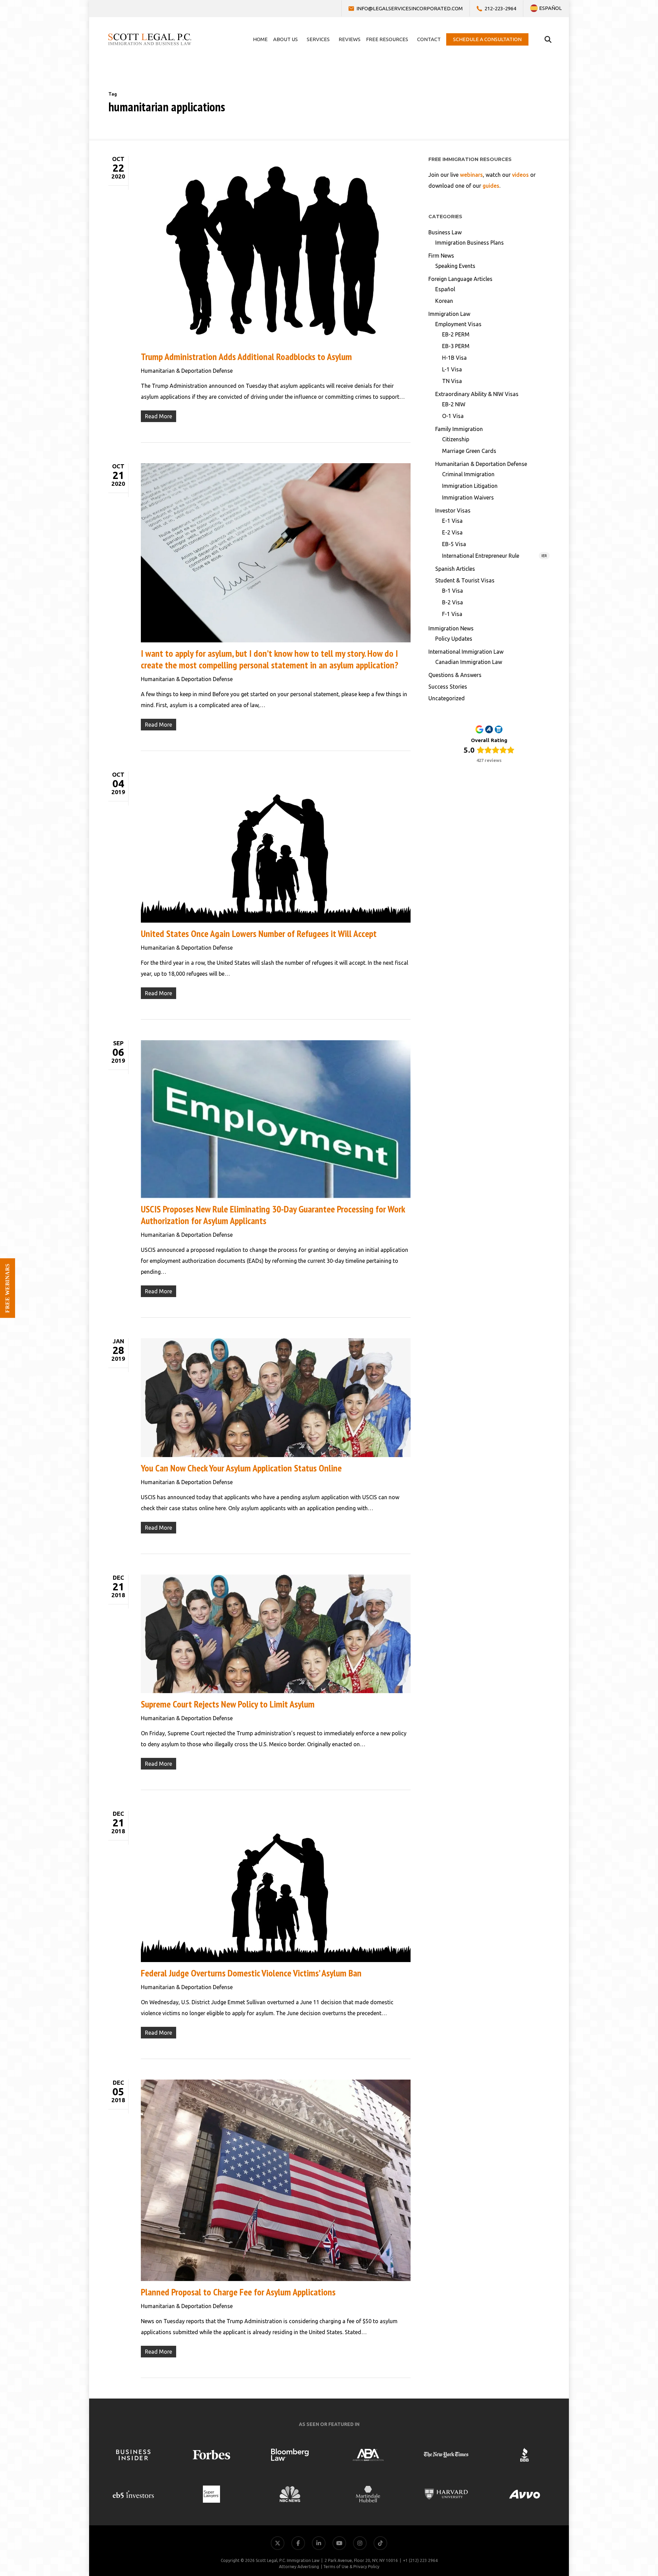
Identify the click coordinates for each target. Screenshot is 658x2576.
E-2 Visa (452, 532)
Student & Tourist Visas (465, 580)
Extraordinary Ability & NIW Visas (477, 394)
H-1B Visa (454, 358)
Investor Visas (453, 510)
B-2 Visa (453, 602)
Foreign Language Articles (460, 279)
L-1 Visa (452, 369)
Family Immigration (459, 429)
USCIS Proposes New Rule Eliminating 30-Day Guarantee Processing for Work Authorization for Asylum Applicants (273, 1215)
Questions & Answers (455, 675)
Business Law (445, 232)
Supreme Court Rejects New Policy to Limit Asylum (228, 1704)
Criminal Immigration (468, 474)
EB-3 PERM (456, 346)
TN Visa (452, 381)
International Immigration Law (466, 652)
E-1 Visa (452, 521)
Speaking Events (455, 266)
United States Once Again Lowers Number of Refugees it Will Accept (259, 933)
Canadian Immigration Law (469, 662)
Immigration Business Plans (470, 243)
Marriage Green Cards (469, 451)
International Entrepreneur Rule (495, 556)
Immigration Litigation (470, 486)
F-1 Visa (452, 614)
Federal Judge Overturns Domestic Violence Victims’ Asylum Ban (251, 1973)
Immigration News (451, 628)
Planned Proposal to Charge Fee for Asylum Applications (238, 2292)
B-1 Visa (453, 591)
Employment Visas (458, 324)
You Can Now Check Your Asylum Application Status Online (241, 1468)
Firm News (441, 256)
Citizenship (456, 439)
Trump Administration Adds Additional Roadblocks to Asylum (246, 356)
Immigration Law (449, 314)
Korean (444, 301)
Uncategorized (447, 698)
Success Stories (448, 687)
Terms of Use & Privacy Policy (351, 2567)
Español (445, 289)
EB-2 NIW (454, 404)
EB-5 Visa (454, 544)
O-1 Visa (453, 416)
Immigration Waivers (468, 497)
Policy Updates (454, 639)
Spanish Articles (455, 569)
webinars (471, 175)
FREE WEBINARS (7, 1288)
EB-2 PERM (456, 334)
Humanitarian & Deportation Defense (187, 371)
